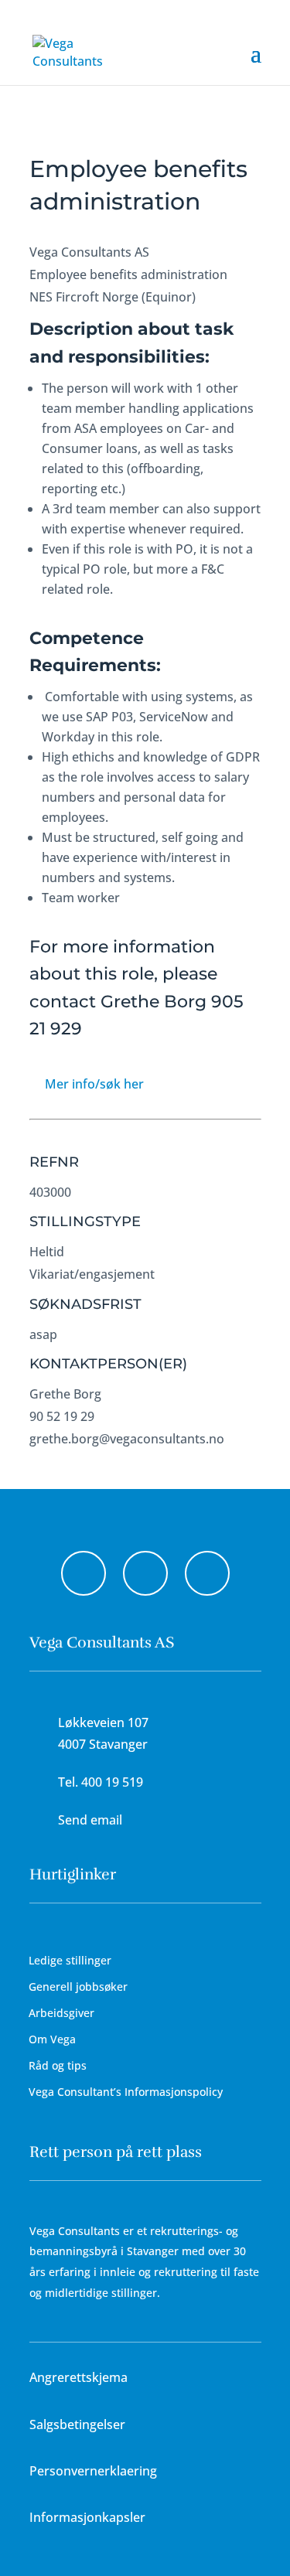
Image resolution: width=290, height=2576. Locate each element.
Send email (90, 1820)
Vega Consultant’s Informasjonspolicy (126, 2092)
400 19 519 (112, 1782)
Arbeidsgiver (61, 2013)
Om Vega (52, 2039)
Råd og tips (58, 2065)
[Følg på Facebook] (84, 1573)
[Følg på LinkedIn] (207, 1573)
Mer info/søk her (94, 1084)
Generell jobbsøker (78, 1987)
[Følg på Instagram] (145, 1573)
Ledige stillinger (70, 1960)
